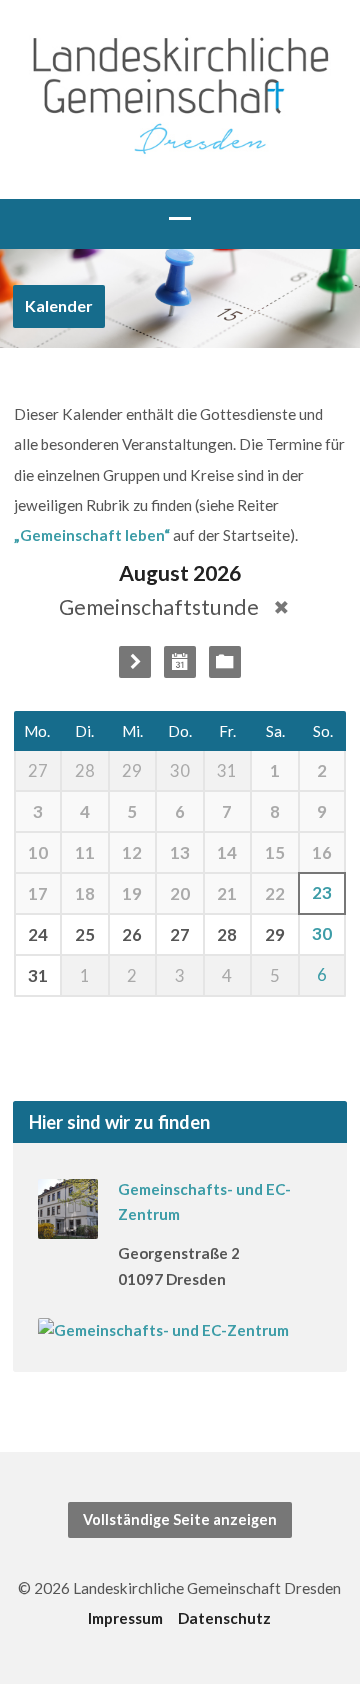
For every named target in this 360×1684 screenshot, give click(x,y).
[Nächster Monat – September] (135, 662)
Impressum (125, 1618)
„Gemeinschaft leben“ (92, 535)
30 (322, 934)
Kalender (59, 305)
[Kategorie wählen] (225, 662)
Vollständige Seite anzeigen (180, 1519)
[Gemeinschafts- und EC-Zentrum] (68, 1226)
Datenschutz (224, 1618)
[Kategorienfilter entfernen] (281, 607)
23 (322, 893)
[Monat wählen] (180, 662)
